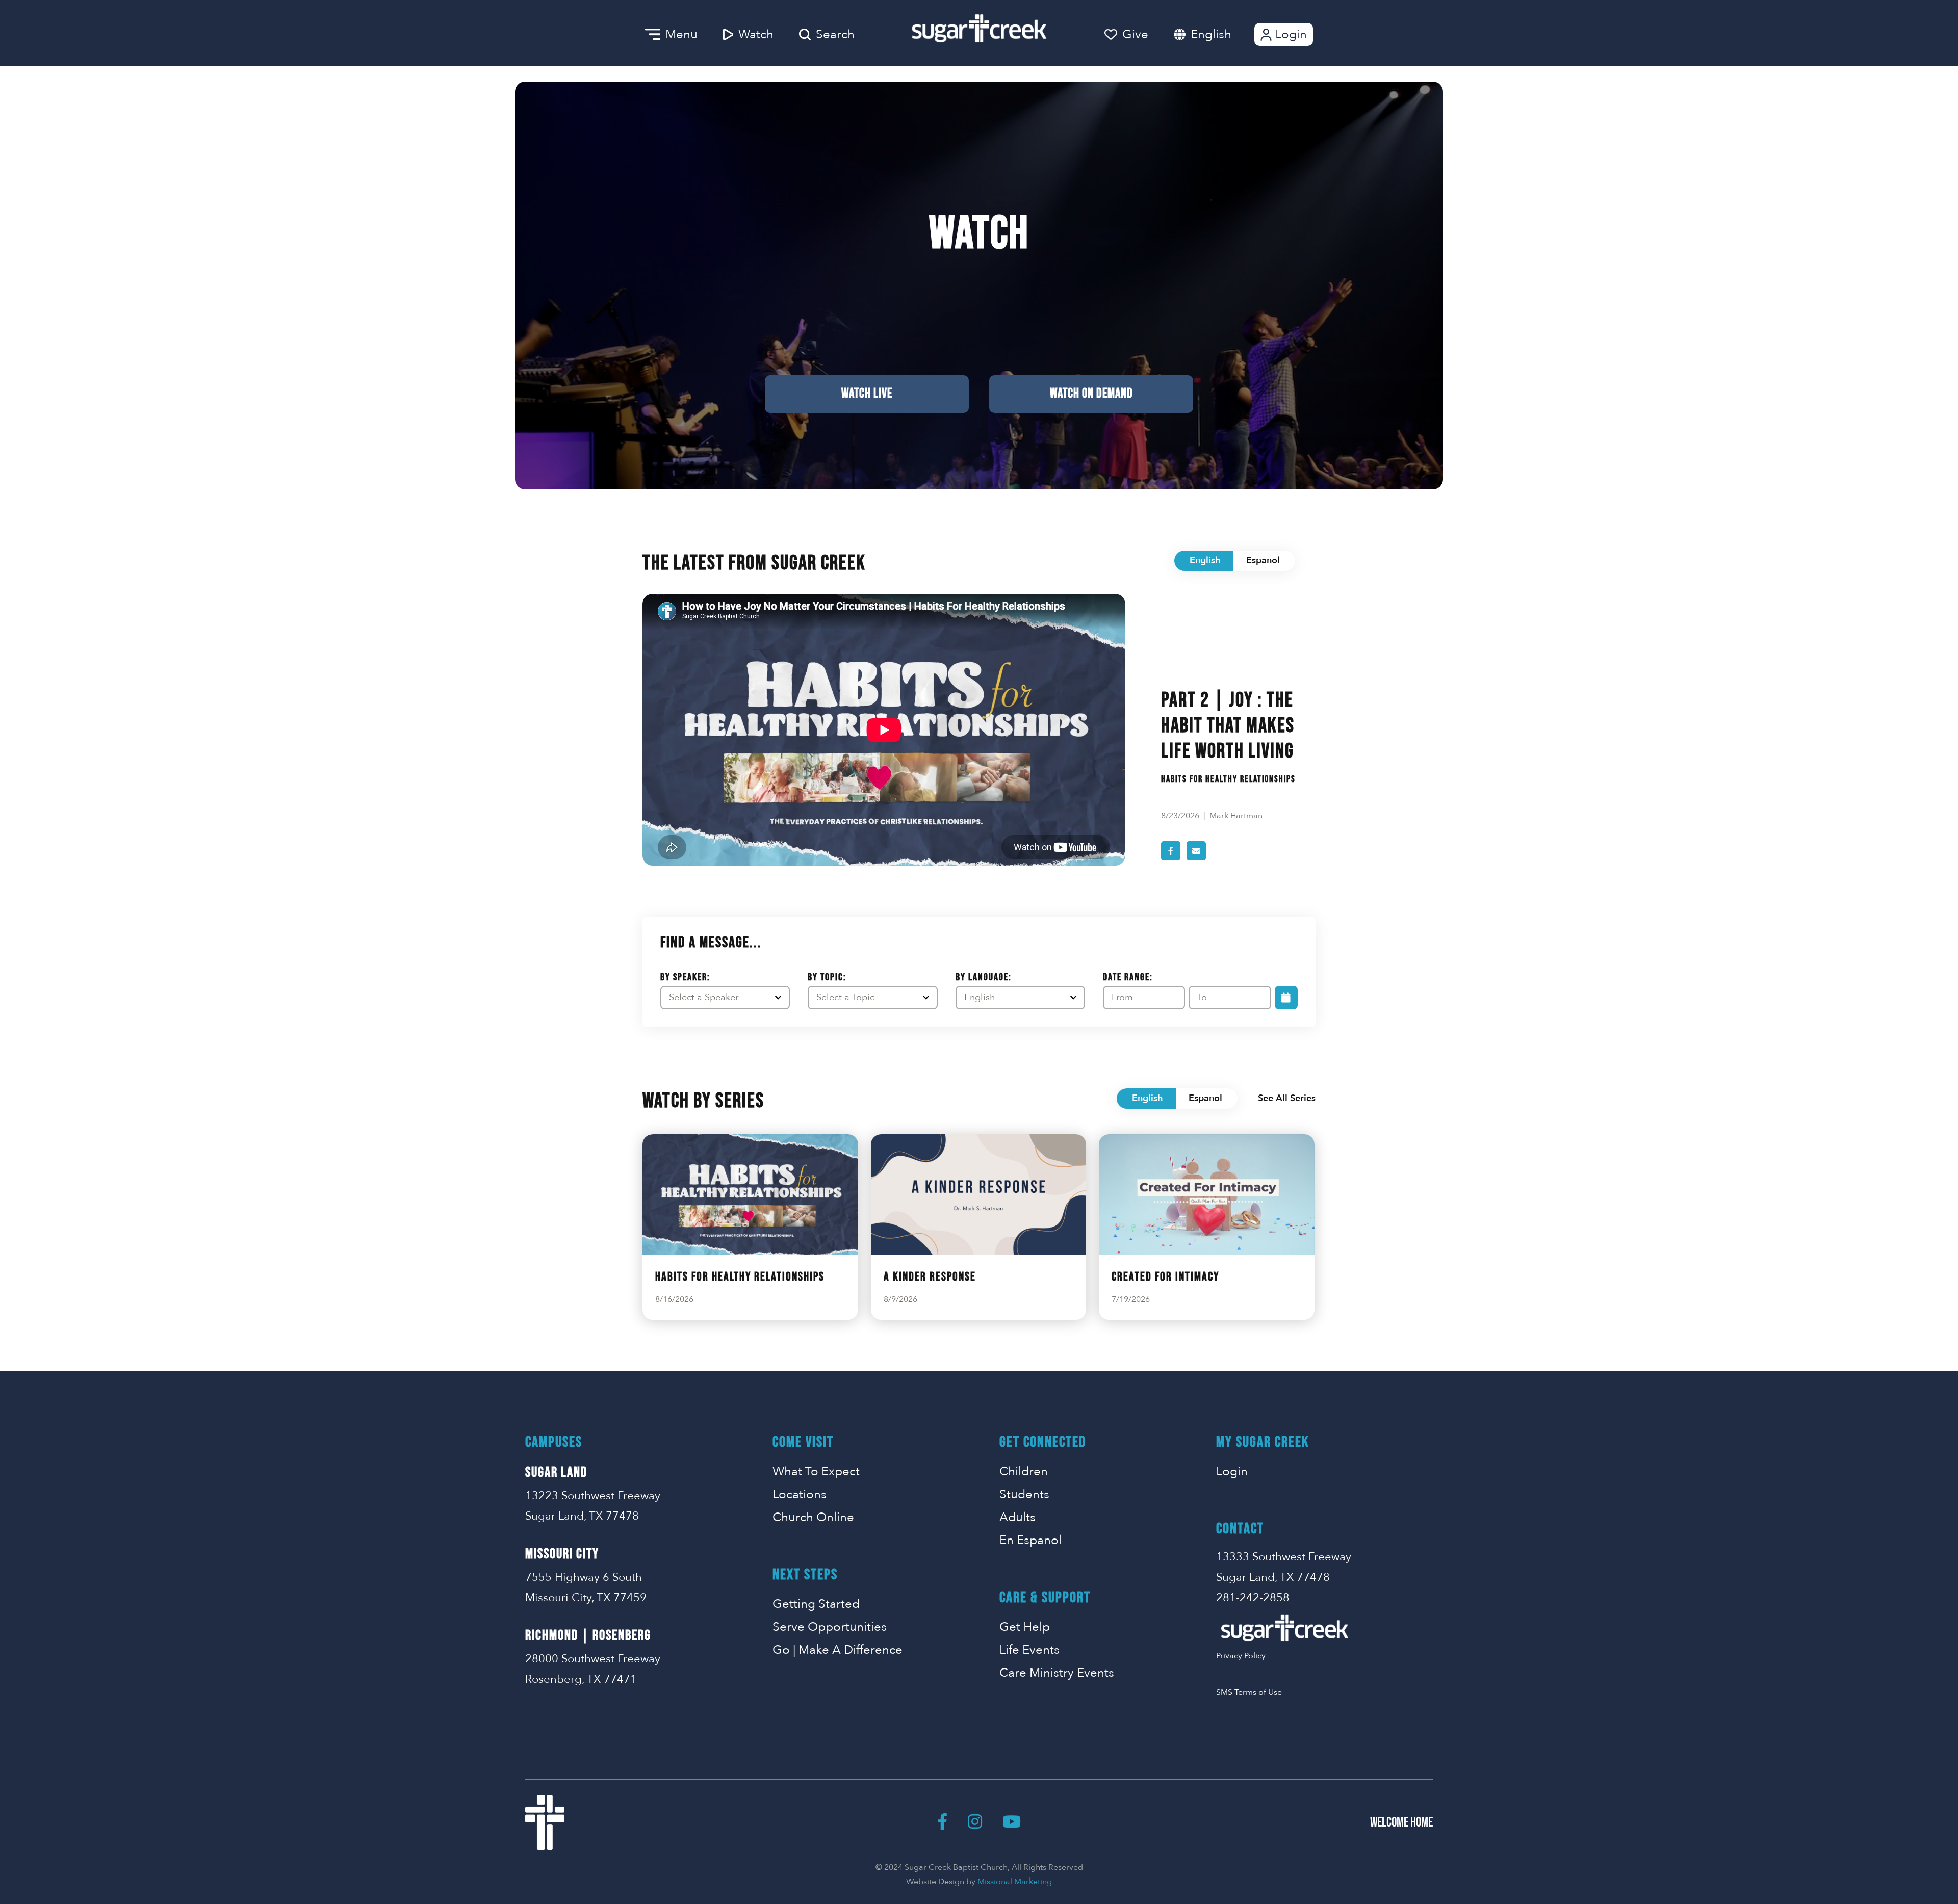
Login (1291, 34)
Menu (681, 34)
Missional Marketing (1015, 1882)
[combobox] (1221, 34)
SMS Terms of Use (1249, 1692)
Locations (800, 1494)
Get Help (1025, 1627)
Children (1024, 1471)
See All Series (1287, 1098)
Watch (756, 34)
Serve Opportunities (830, 1627)
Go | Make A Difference (838, 1650)
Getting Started (816, 1604)
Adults (1017, 1517)
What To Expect (816, 1471)
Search (835, 34)
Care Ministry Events (1057, 1673)
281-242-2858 (1253, 1598)
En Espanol (1030, 1540)
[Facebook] (942, 1822)
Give (1135, 34)
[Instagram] (975, 1822)
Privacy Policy (1241, 1656)
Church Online (813, 1517)
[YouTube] (1012, 1822)
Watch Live (867, 394)
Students (1024, 1494)
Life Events (1029, 1650)
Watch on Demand (1091, 394)
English (1211, 34)
